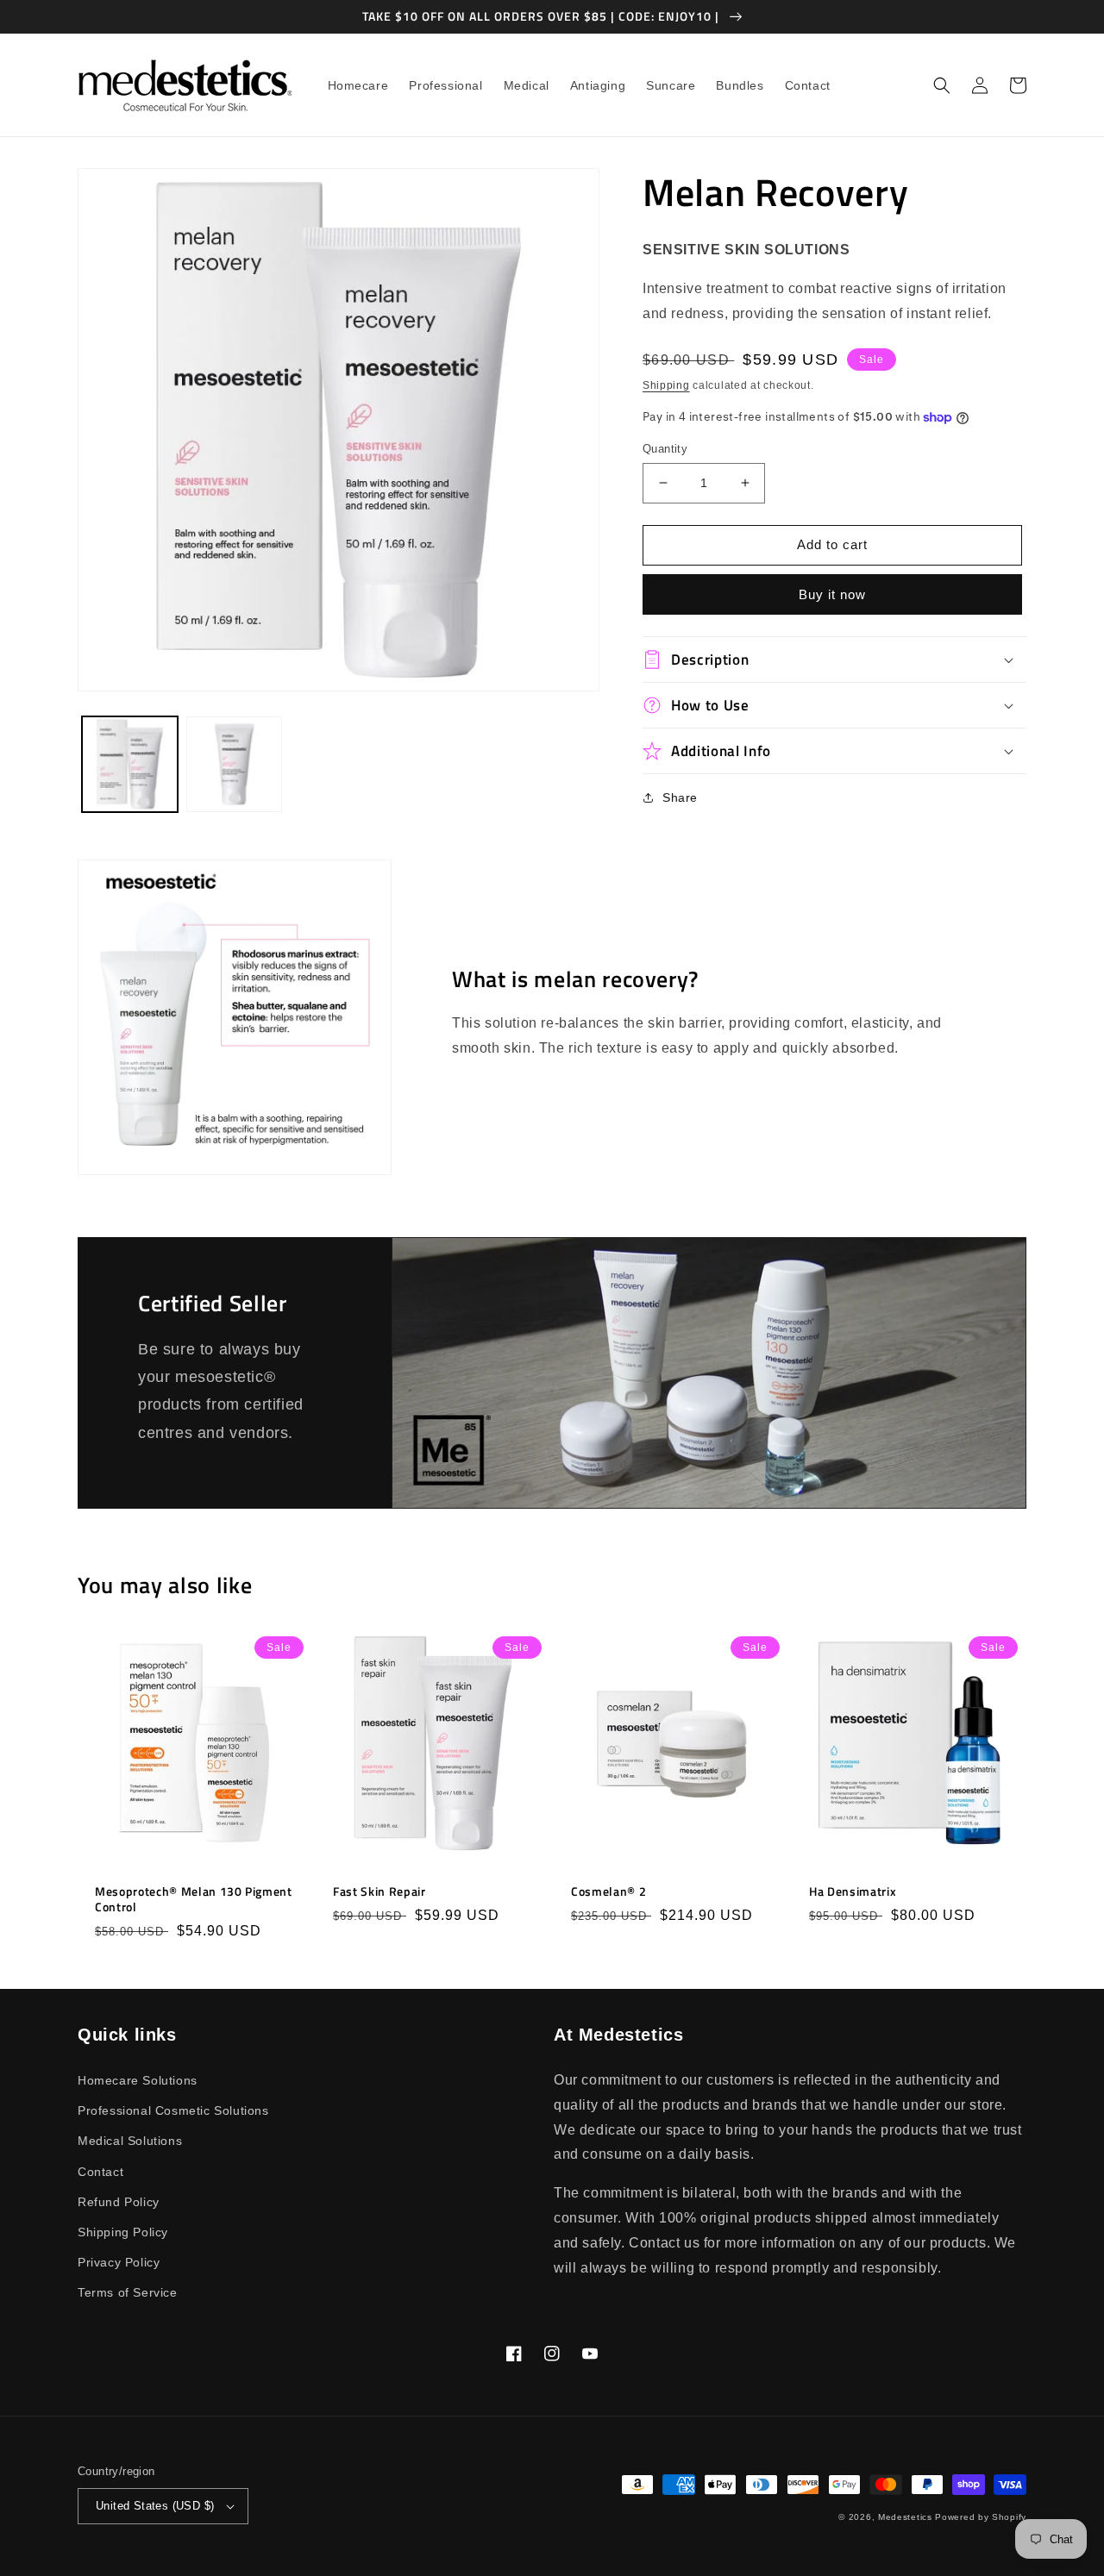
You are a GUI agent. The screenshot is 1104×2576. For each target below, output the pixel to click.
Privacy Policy (119, 2262)
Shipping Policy (123, 2232)
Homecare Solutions (138, 2080)
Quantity (665, 449)
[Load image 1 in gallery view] (130, 764)
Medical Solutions (130, 2141)
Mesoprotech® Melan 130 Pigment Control (194, 1899)
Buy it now (832, 594)
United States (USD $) (155, 2506)
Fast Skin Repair (379, 1891)
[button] (942, 85)
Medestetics (905, 2517)
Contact (100, 2172)
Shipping (666, 385)
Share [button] (680, 797)
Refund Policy (119, 2202)
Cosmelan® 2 (608, 1891)
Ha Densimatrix (853, 1891)
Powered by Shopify (981, 2517)
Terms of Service (128, 2292)
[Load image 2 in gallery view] (234, 764)
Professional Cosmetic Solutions (173, 2110)
